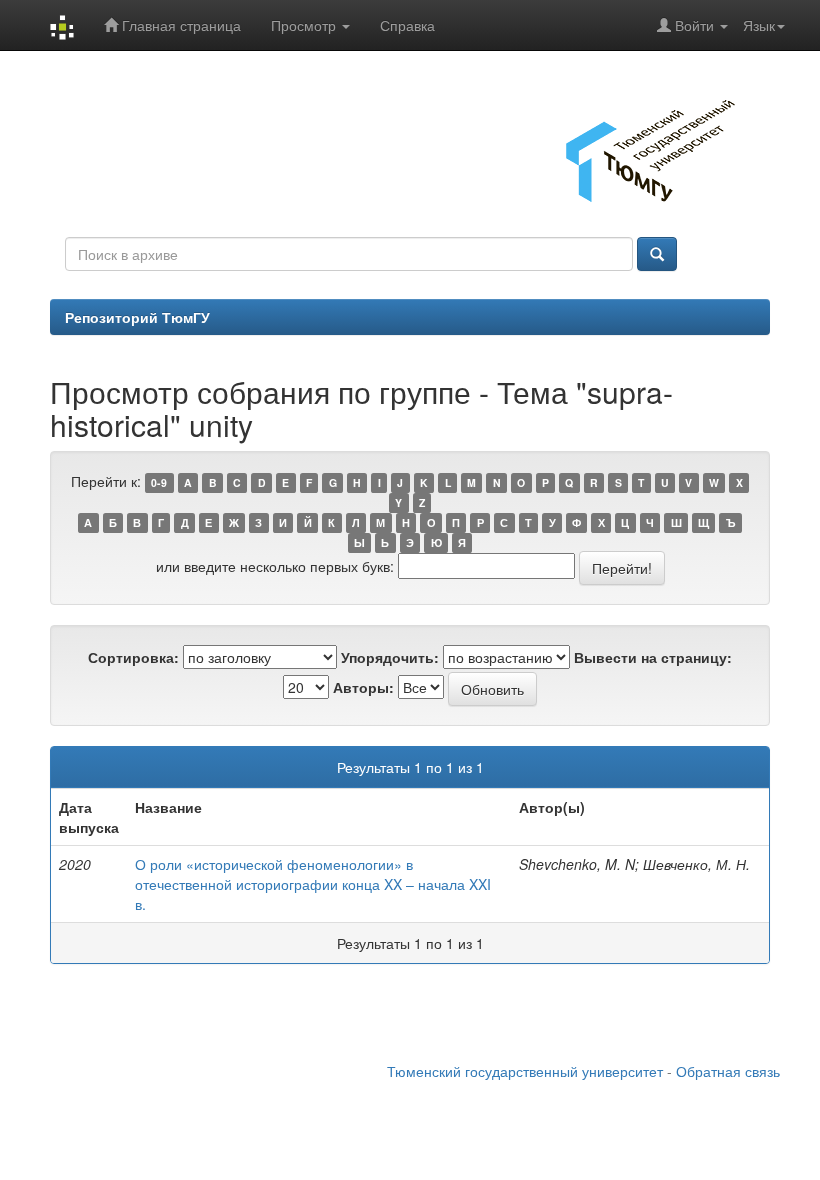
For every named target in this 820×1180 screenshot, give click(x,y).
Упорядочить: (390, 657)
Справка (407, 25)
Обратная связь (728, 1071)
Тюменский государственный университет (525, 1071)
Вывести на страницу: (653, 657)
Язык (759, 25)
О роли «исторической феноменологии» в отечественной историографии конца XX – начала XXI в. (313, 884)
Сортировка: (133, 657)
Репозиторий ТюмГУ (137, 317)
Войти (694, 25)
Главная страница (179, 25)
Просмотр (305, 25)
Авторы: (363, 687)
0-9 (159, 482)
